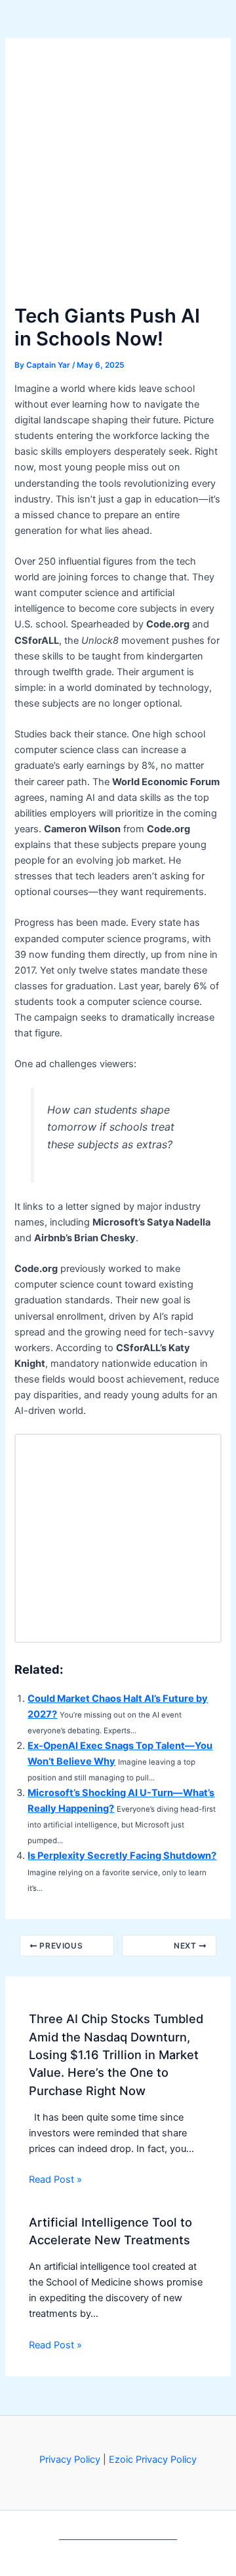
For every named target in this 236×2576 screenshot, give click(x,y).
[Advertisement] (118, 177)
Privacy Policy (70, 2460)
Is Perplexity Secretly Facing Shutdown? (122, 1856)
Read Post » (55, 2179)
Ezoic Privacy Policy (153, 2460)
